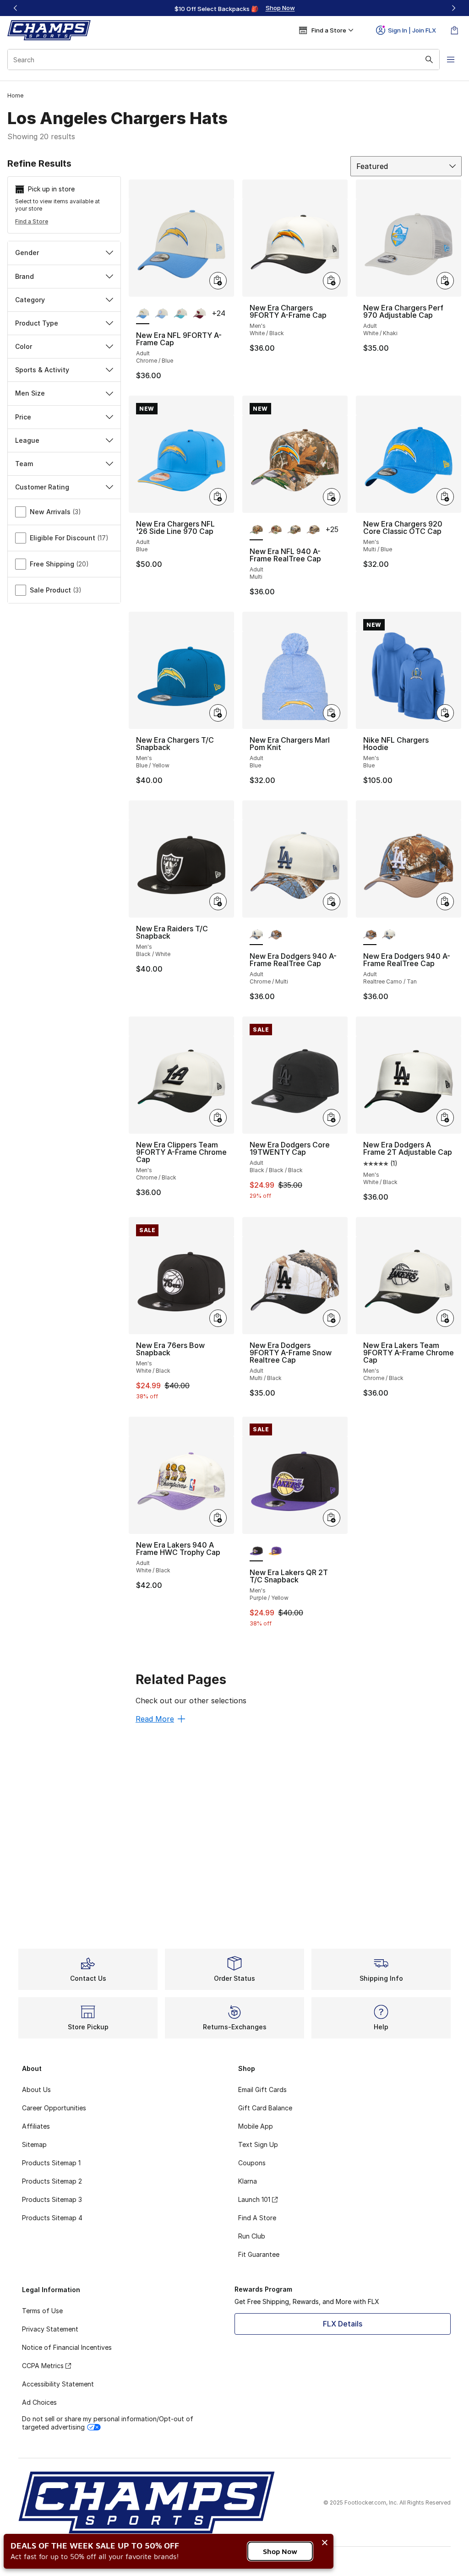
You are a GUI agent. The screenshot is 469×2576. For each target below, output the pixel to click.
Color (24, 346)
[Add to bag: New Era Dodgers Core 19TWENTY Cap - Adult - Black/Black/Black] (332, 1118)
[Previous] (16, 8)
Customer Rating (42, 487)
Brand (25, 276)
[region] (234, 8)
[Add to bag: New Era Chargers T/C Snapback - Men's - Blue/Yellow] (218, 713)
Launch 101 (254, 2199)
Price (23, 417)
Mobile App (256, 2126)
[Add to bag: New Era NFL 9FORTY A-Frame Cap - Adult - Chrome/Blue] (218, 281)
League (27, 440)
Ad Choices (39, 2402)
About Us (36, 2090)
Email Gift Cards (262, 2090)
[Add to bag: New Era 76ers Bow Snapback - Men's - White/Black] (218, 1318)
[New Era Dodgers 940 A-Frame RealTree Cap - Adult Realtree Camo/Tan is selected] (370, 935)
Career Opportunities (54, 2108)
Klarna (248, 2181)
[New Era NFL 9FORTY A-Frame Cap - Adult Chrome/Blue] (161, 314)
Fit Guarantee (259, 2254)
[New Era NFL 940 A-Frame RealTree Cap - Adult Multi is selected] (256, 530)
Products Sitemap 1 (51, 2163)
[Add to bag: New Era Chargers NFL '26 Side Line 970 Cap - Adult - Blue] (218, 497)
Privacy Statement (50, 2329)
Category (30, 300)
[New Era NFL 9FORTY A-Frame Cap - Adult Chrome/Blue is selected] (143, 314)
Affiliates (36, 2126)
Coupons (252, 2163)
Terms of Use (42, 2311)
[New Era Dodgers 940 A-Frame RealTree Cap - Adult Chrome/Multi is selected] (256, 935)
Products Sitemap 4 (52, 2218)
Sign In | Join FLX (412, 30)
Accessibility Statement (58, 2384)
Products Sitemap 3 (52, 2199)
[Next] (453, 8)
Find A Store (257, 2218)
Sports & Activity (42, 370)
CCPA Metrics (43, 2366)
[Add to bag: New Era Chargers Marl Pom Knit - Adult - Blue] (332, 713)
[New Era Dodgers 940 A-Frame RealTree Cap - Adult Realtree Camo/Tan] (275, 935)
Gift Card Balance (265, 2108)
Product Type (37, 323)
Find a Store (32, 221)
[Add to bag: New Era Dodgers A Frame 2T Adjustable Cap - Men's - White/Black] (445, 1118)
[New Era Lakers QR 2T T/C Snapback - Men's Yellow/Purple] (275, 1551)
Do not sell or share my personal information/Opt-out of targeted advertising (108, 2423)
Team (24, 464)
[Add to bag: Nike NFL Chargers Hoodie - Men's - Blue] (445, 713)
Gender (27, 253)
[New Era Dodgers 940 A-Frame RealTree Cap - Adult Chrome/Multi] (389, 935)
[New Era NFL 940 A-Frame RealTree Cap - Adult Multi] (275, 530)
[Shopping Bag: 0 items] (454, 30)
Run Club (252, 2236)
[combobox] (224, 60)
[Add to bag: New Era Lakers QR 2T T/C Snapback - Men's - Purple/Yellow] (332, 1518)
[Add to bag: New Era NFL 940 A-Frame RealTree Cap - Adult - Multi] (332, 497)
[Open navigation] (451, 60)
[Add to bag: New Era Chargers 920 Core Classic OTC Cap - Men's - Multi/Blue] (445, 497)
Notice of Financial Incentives (67, 2347)
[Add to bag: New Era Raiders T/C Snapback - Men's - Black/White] (218, 902)
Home (15, 95)
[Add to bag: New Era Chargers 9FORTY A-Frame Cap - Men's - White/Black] (332, 281)
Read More (155, 1719)
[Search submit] (429, 60)
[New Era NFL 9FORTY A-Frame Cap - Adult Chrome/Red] (199, 314)
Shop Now (280, 2551)
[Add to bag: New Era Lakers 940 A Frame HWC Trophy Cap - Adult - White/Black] (218, 1518)
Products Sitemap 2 (52, 2181)
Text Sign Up (258, 2144)
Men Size (30, 393)
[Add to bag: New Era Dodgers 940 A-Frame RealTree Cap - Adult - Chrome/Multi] (332, 902)
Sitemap (34, 2144)
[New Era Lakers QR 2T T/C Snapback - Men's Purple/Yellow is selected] (256, 1551)
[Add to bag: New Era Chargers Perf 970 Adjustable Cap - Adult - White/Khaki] (445, 281)
